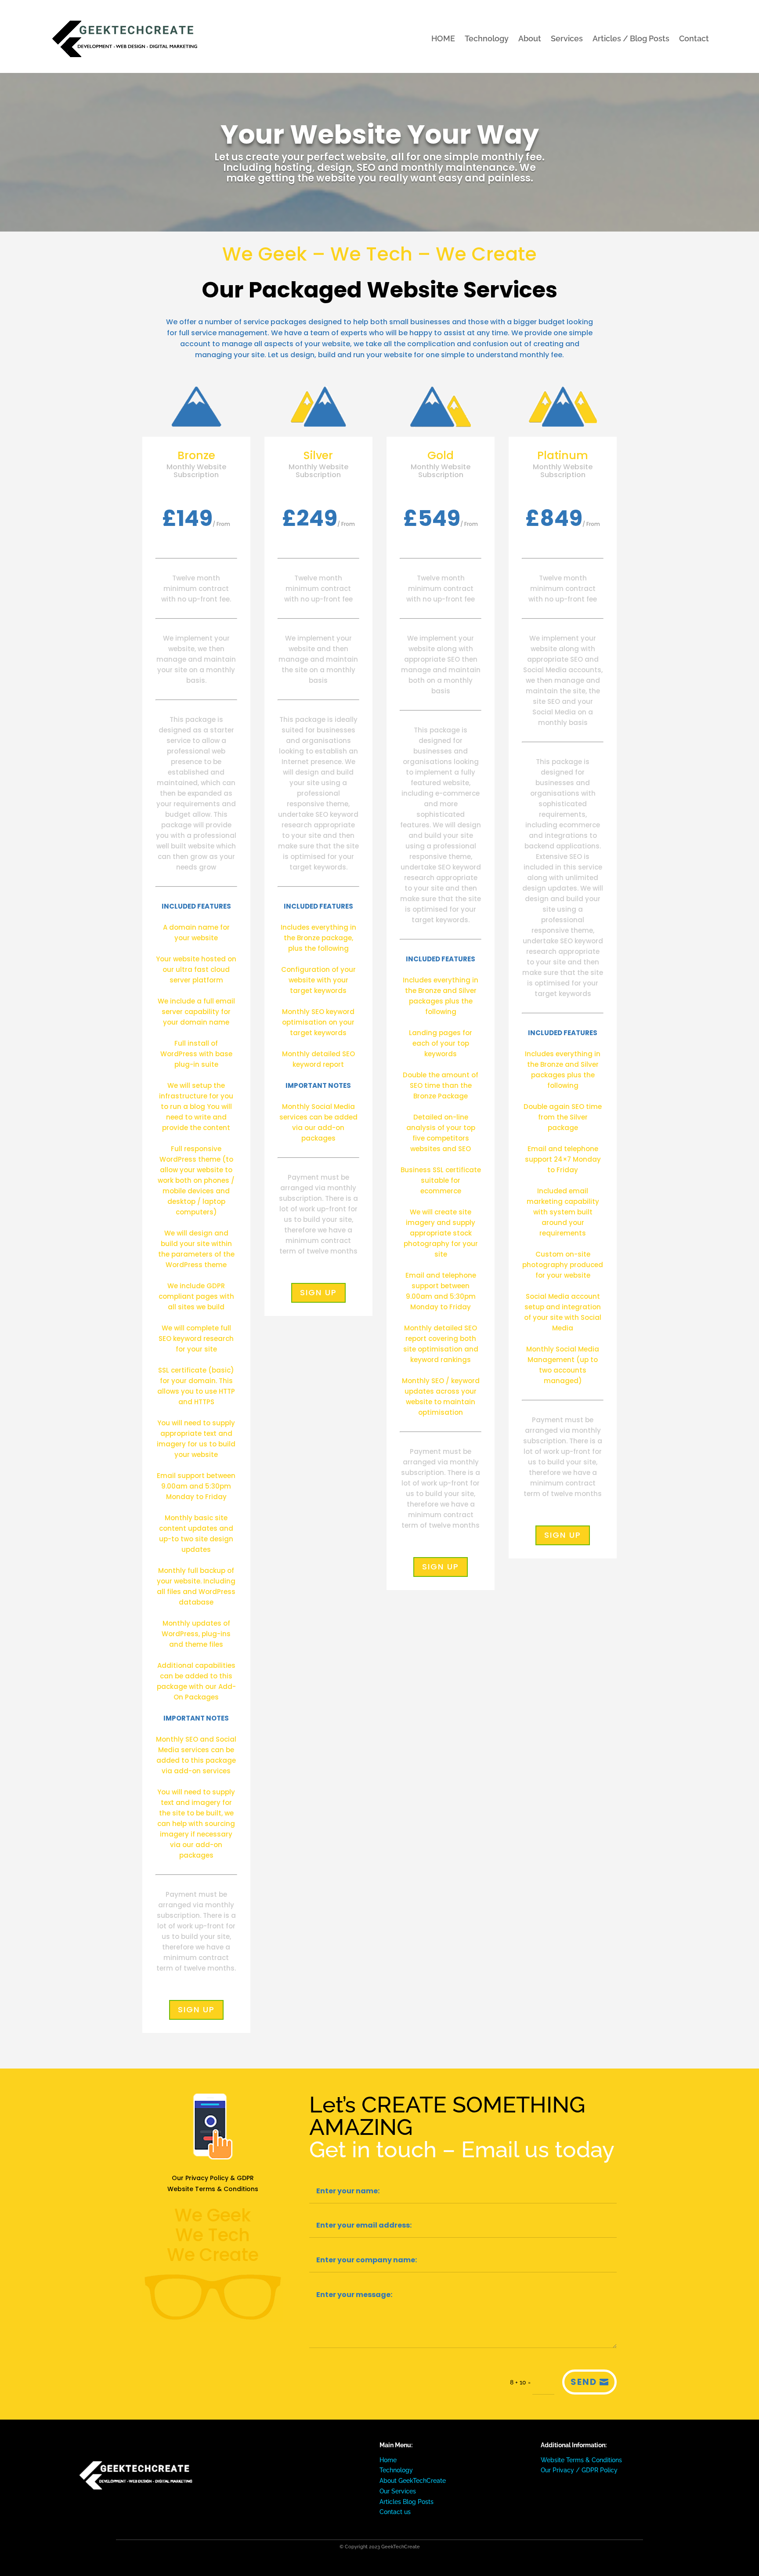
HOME (443, 38)
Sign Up (196, 2009)
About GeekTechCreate (413, 2481)
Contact (694, 38)
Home (388, 2460)
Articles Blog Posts (407, 2502)
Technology (487, 38)
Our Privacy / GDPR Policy (579, 2470)
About (530, 38)
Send (584, 2382)
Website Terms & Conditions (213, 2189)
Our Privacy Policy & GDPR (213, 2178)
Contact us (395, 2512)
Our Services (398, 2491)
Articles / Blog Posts (631, 38)
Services (567, 38)
